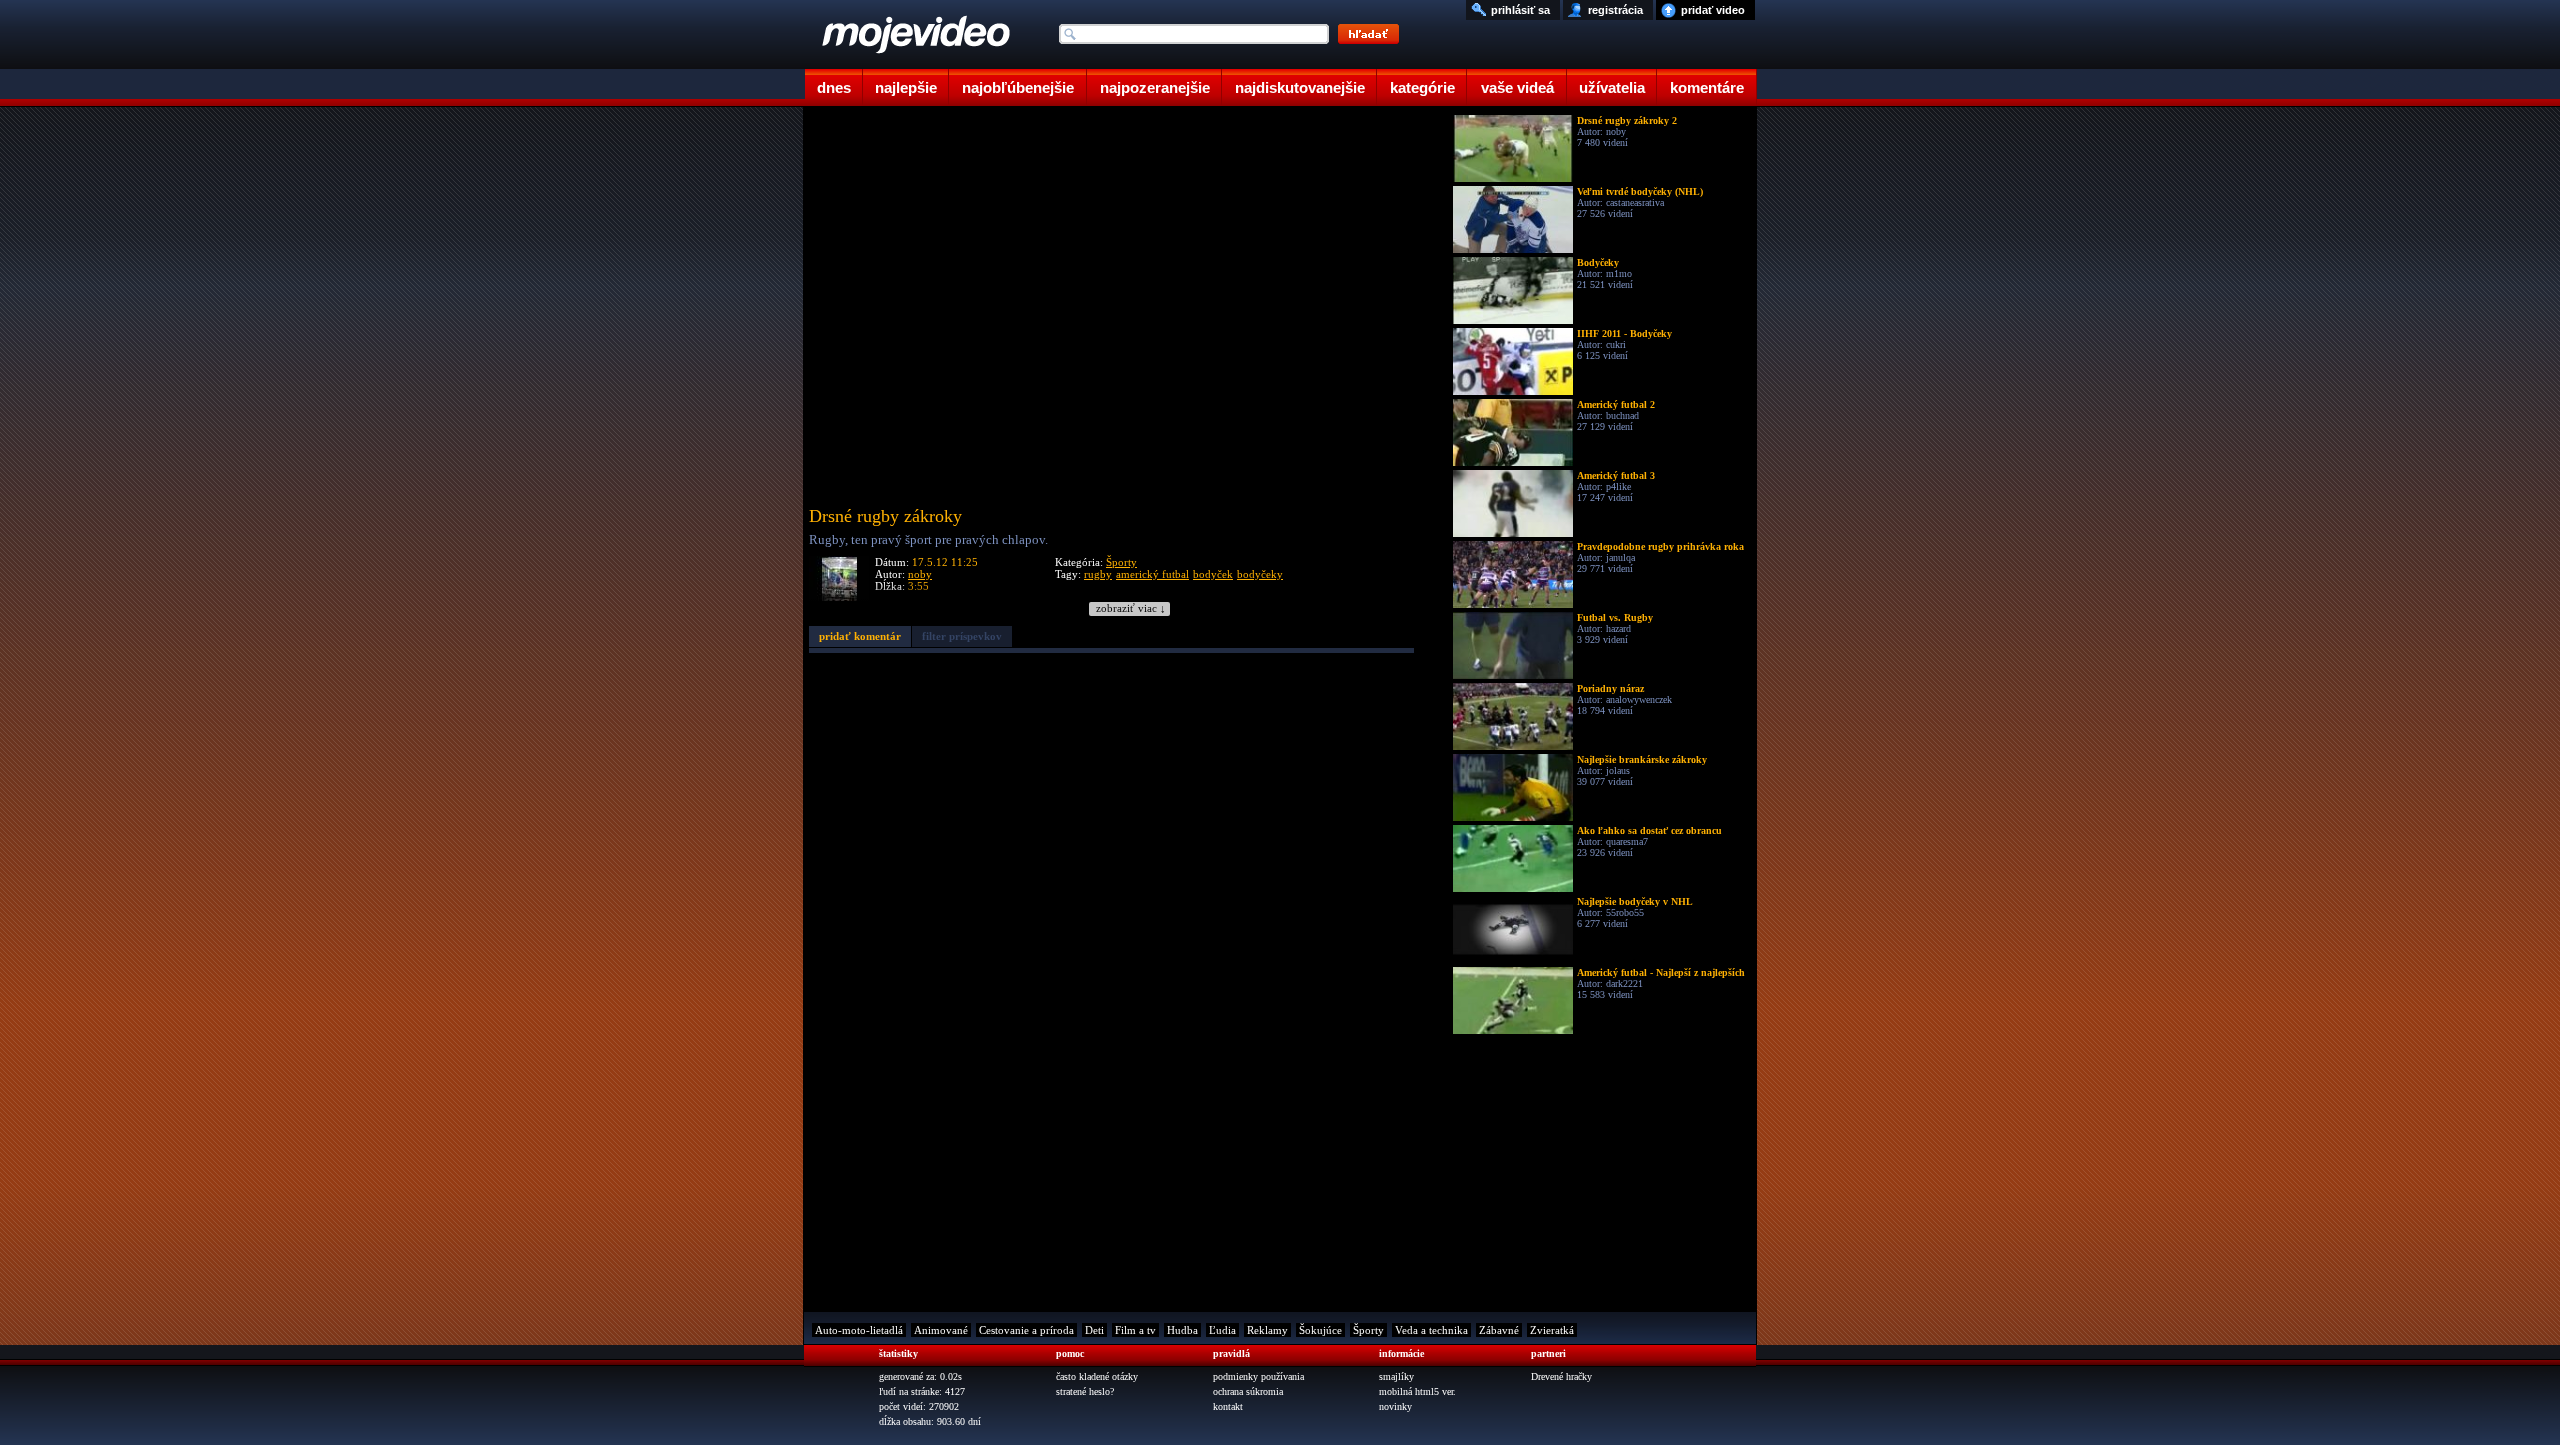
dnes (834, 87)
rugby (1098, 574)
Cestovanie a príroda (1026, 1330)
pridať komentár (860, 636)
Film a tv (1135, 1330)
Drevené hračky (1561, 1376)
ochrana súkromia (1248, 1391)
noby (920, 574)
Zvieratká (1552, 1330)
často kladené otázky (1097, 1376)
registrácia (1615, 10)
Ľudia (1222, 1330)
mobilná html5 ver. (1417, 1391)
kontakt (1228, 1406)
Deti (1094, 1330)
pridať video (1713, 10)
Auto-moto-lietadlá (859, 1330)
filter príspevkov (962, 636)
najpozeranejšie (1155, 87)
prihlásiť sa (1520, 10)
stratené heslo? (1085, 1391)
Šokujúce (1320, 1330)
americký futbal (1152, 574)
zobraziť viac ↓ (1131, 608)
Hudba (1182, 1330)
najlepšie (906, 87)
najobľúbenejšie (1018, 87)
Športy (1121, 562)
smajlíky (1396, 1376)
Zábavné (1499, 1330)
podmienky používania (1258, 1376)
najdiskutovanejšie (1300, 87)
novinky (1395, 1406)
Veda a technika (1431, 1330)
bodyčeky (1260, 574)
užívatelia (1612, 87)
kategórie (1422, 87)
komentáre (1707, 87)
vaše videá (1517, 87)
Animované (941, 1330)
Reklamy (1267, 1330)
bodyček (1213, 574)
